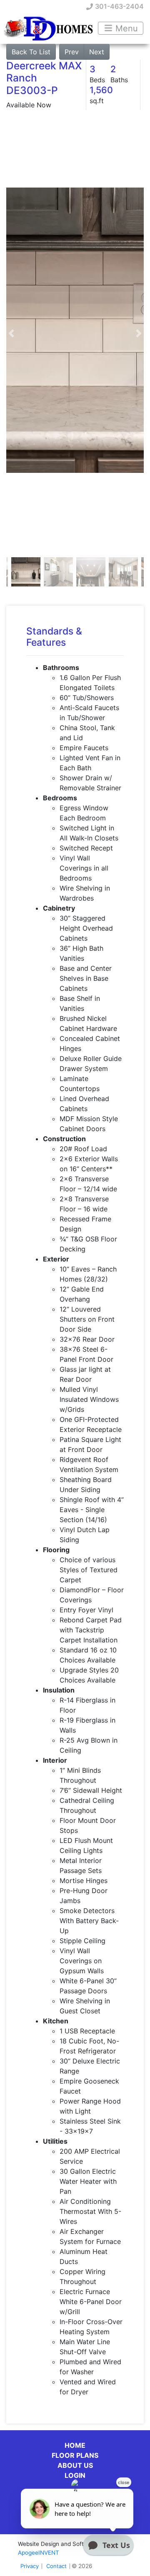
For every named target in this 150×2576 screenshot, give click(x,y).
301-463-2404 (119, 6)
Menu (125, 28)
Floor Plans (75, 2455)
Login (75, 2475)
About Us (75, 2465)
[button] (11, 334)
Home (75, 2445)
